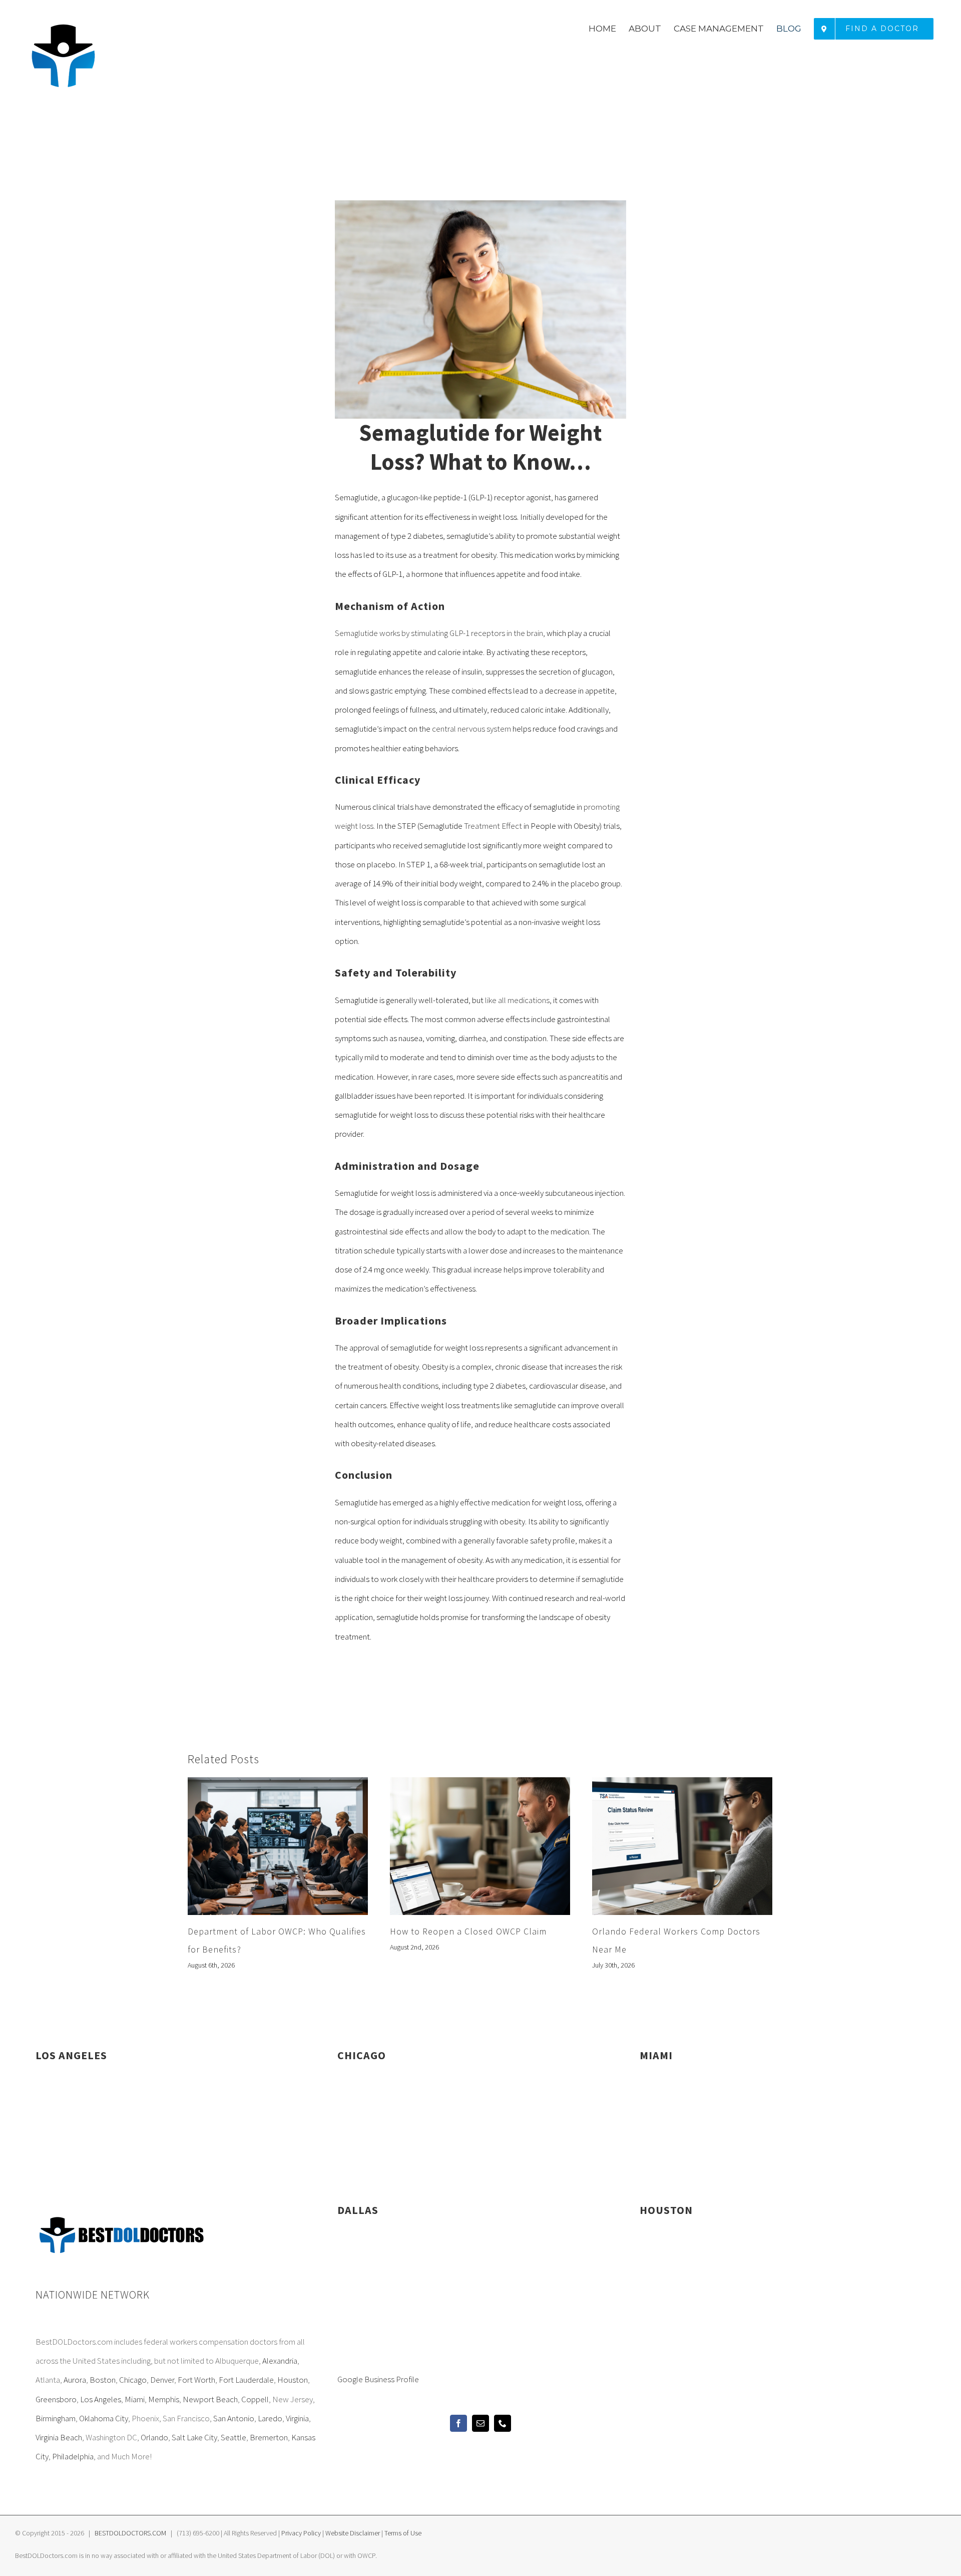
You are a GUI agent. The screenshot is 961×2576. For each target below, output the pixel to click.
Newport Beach (210, 2399)
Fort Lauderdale (246, 2380)
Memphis (164, 2399)
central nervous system (471, 729)
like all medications (517, 1000)
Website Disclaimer (353, 2533)
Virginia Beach (59, 2437)
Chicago (133, 2380)
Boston (103, 2380)
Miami (135, 2399)
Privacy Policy (301, 2533)
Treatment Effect (493, 826)
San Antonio (234, 2418)
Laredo (270, 2418)
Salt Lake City (194, 2437)
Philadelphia (73, 2456)
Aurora (75, 2380)
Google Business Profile (378, 2379)
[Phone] (503, 2423)
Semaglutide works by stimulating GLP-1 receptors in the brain (439, 633)
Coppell (255, 2399)
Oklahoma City (104, 2418)
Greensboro (56, 2399)
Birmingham (56, 2418)
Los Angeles (101, 2399)
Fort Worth (196, 2380)
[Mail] (480, 2423)
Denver (162, 2380)
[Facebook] (458, 2423)
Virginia (297, 2418)
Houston (293, 2380)
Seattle (233, 2437)
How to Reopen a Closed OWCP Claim (468, 1931)
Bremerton (269, 2437)
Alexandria (280, 2361)
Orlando (154, 2437)
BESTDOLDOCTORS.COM (130, 2533)
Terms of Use (403, 2533)
